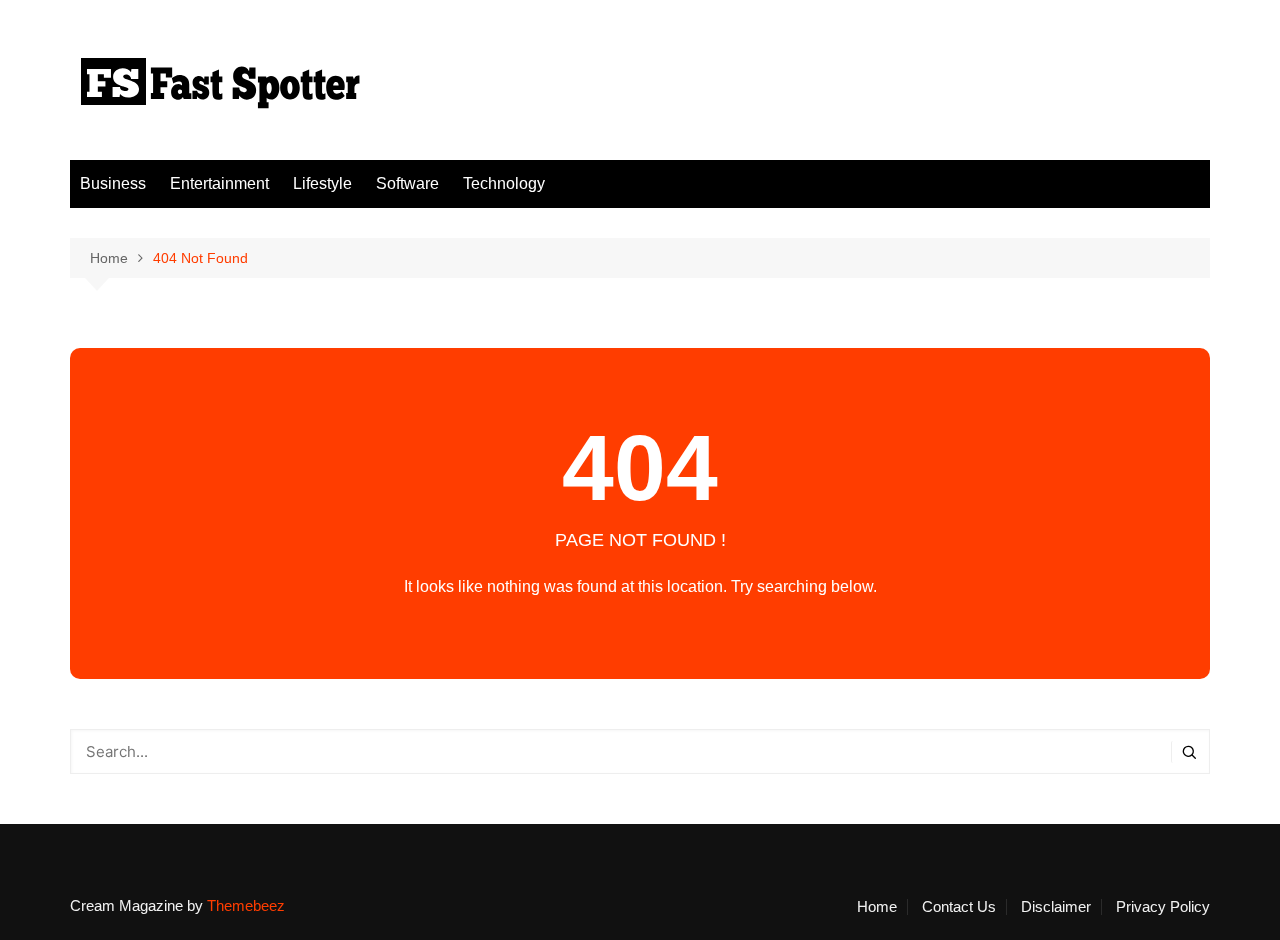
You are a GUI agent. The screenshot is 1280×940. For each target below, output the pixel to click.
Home (877, 907)
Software (407, 183)
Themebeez (246, 905)
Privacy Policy (1163, 907)
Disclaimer (1056, 907)
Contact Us (959, 907)
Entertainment (219, 183)
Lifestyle (322, 183)
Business (113, 183)
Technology (504, 183)
